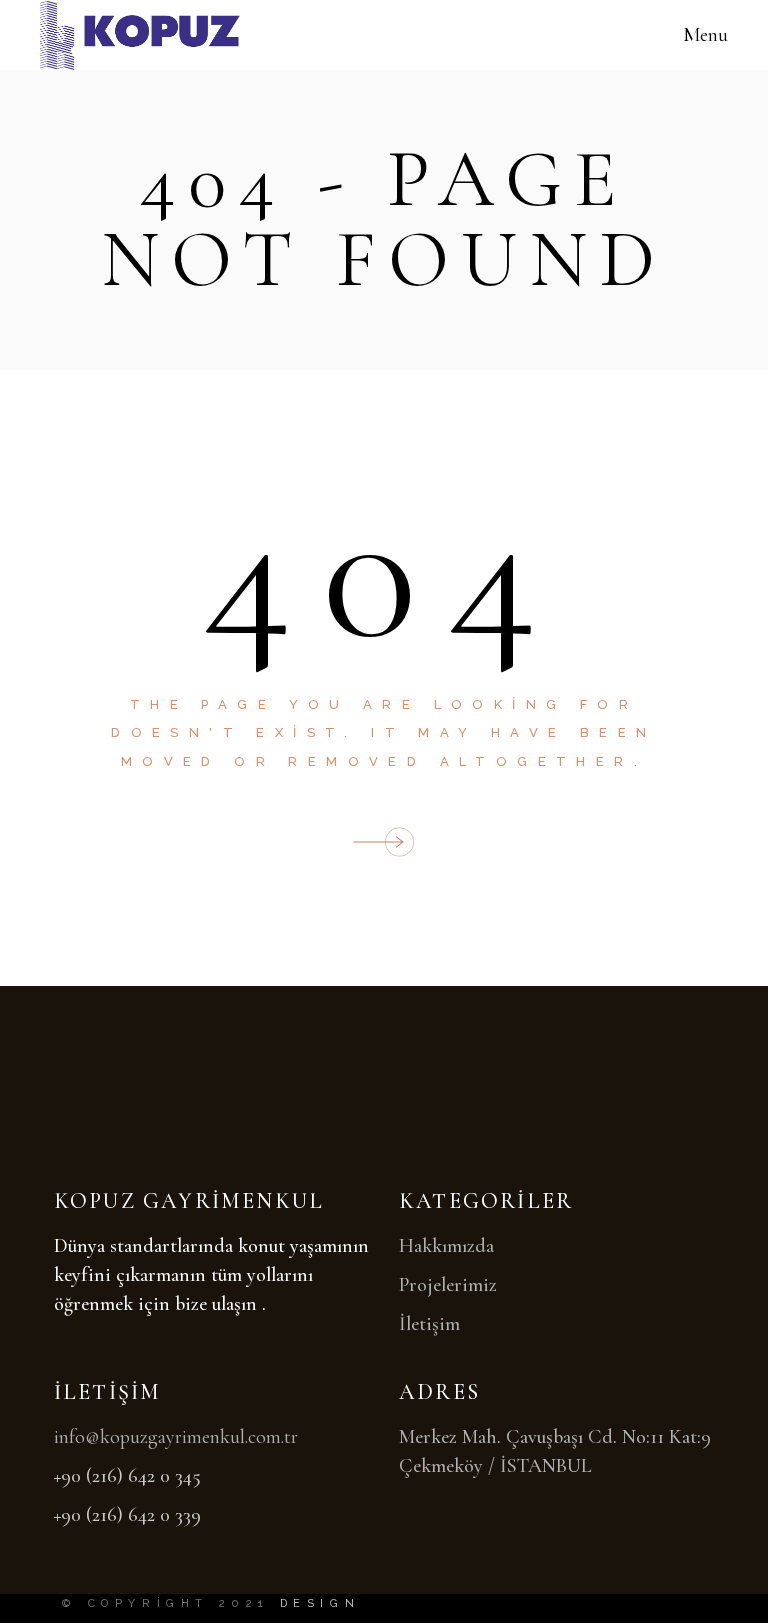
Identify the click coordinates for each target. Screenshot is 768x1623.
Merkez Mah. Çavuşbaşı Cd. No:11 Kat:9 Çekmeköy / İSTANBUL (555, 1451)
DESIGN (320, 1603)
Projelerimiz (448, 1285)
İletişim (429, 1324)
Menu (705, 35)
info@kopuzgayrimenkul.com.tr (176, 1437)
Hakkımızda (446, 1246)
